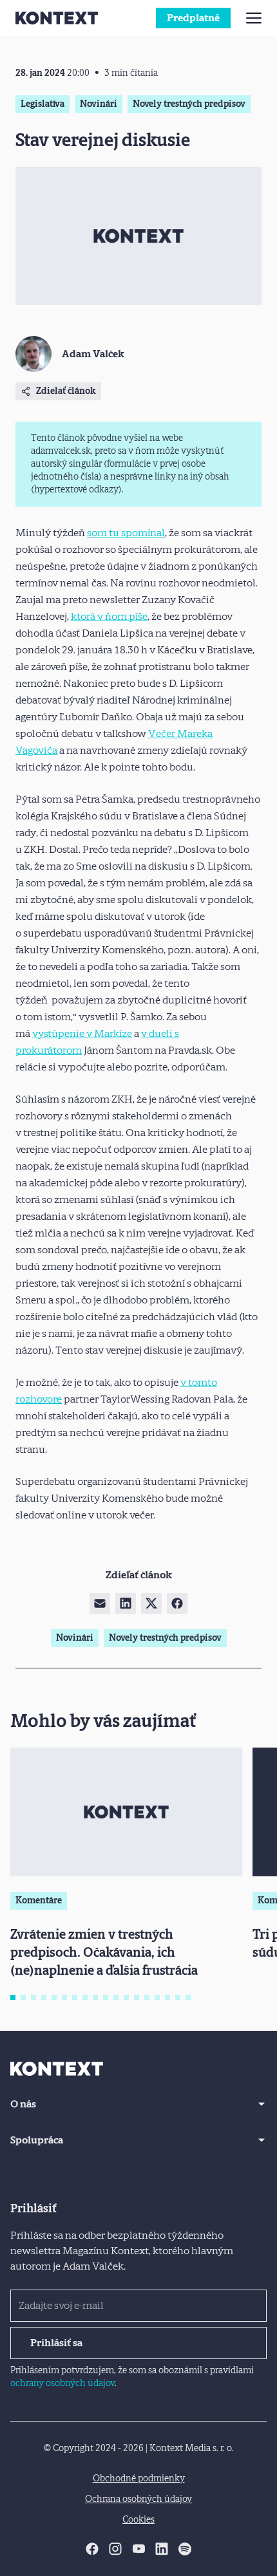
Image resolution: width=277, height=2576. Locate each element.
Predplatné (193, 18)
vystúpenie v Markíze (82, 1033)
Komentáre (39, 1900)
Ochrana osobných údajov (138, 2499)
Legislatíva (43, 104)
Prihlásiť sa (56, 2343)
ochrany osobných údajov (62, 2383)
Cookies (138, 2520)
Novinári (99, 104)
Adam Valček (93, 354)
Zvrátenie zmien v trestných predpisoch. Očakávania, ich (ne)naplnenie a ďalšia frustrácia (104, 1952)
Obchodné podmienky (139, 2478)
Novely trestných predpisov (189, 104)
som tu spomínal (126, 533)
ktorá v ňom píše (109, 616)
